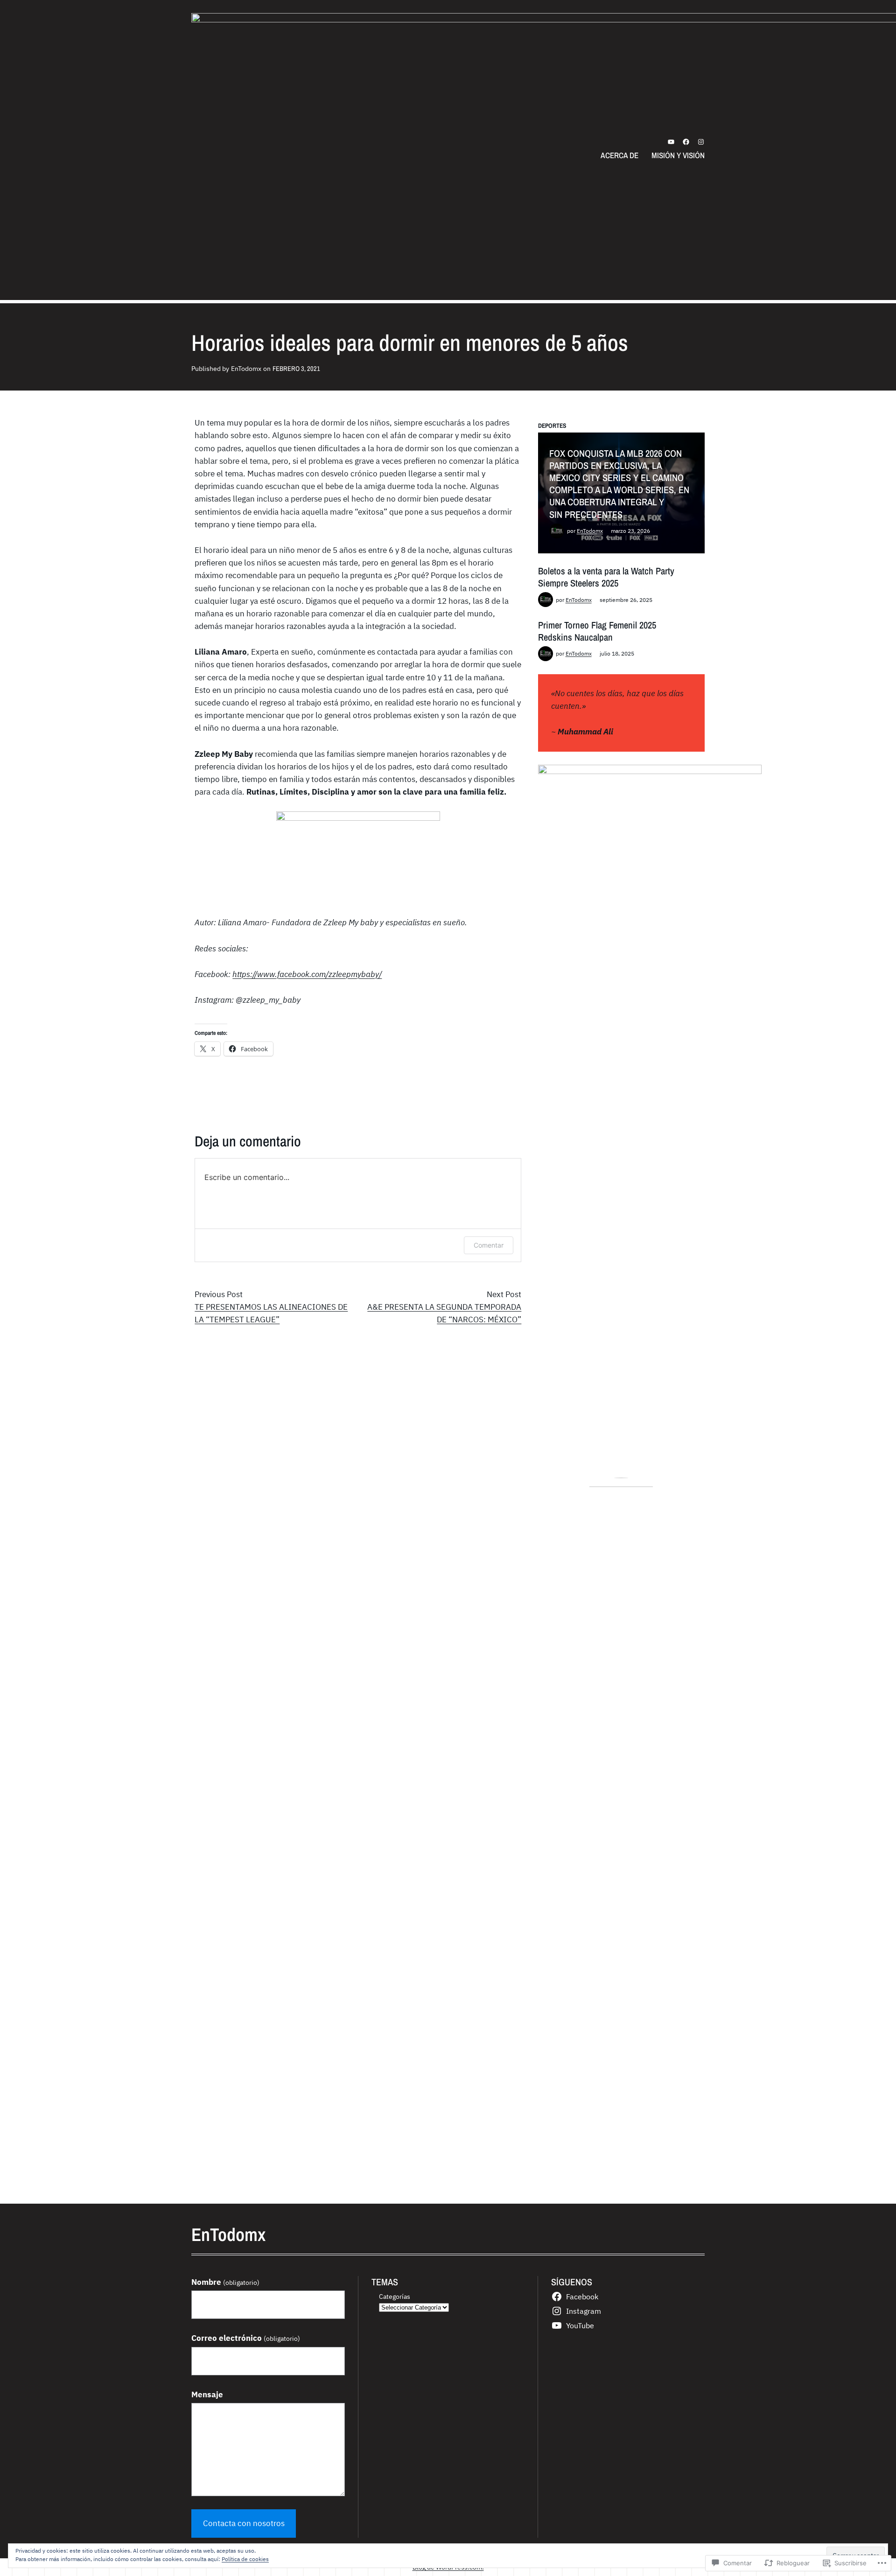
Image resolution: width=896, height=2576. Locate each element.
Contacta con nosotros (244, 2523)
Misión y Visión (678, 155)
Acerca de (619, 155)
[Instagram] (701, 142)
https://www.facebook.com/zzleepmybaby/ (307, 974)
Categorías (395, 2296)
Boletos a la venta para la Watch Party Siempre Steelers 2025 (606, 577)
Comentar (489, 1245)
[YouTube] (671, 142)
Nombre (225, 2282)
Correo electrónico (246, 2338)
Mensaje (207, 2394)
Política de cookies (245, 2559)
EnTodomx (590, 531)
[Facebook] (686, 142)
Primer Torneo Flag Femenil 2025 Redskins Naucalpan (597, 631)
